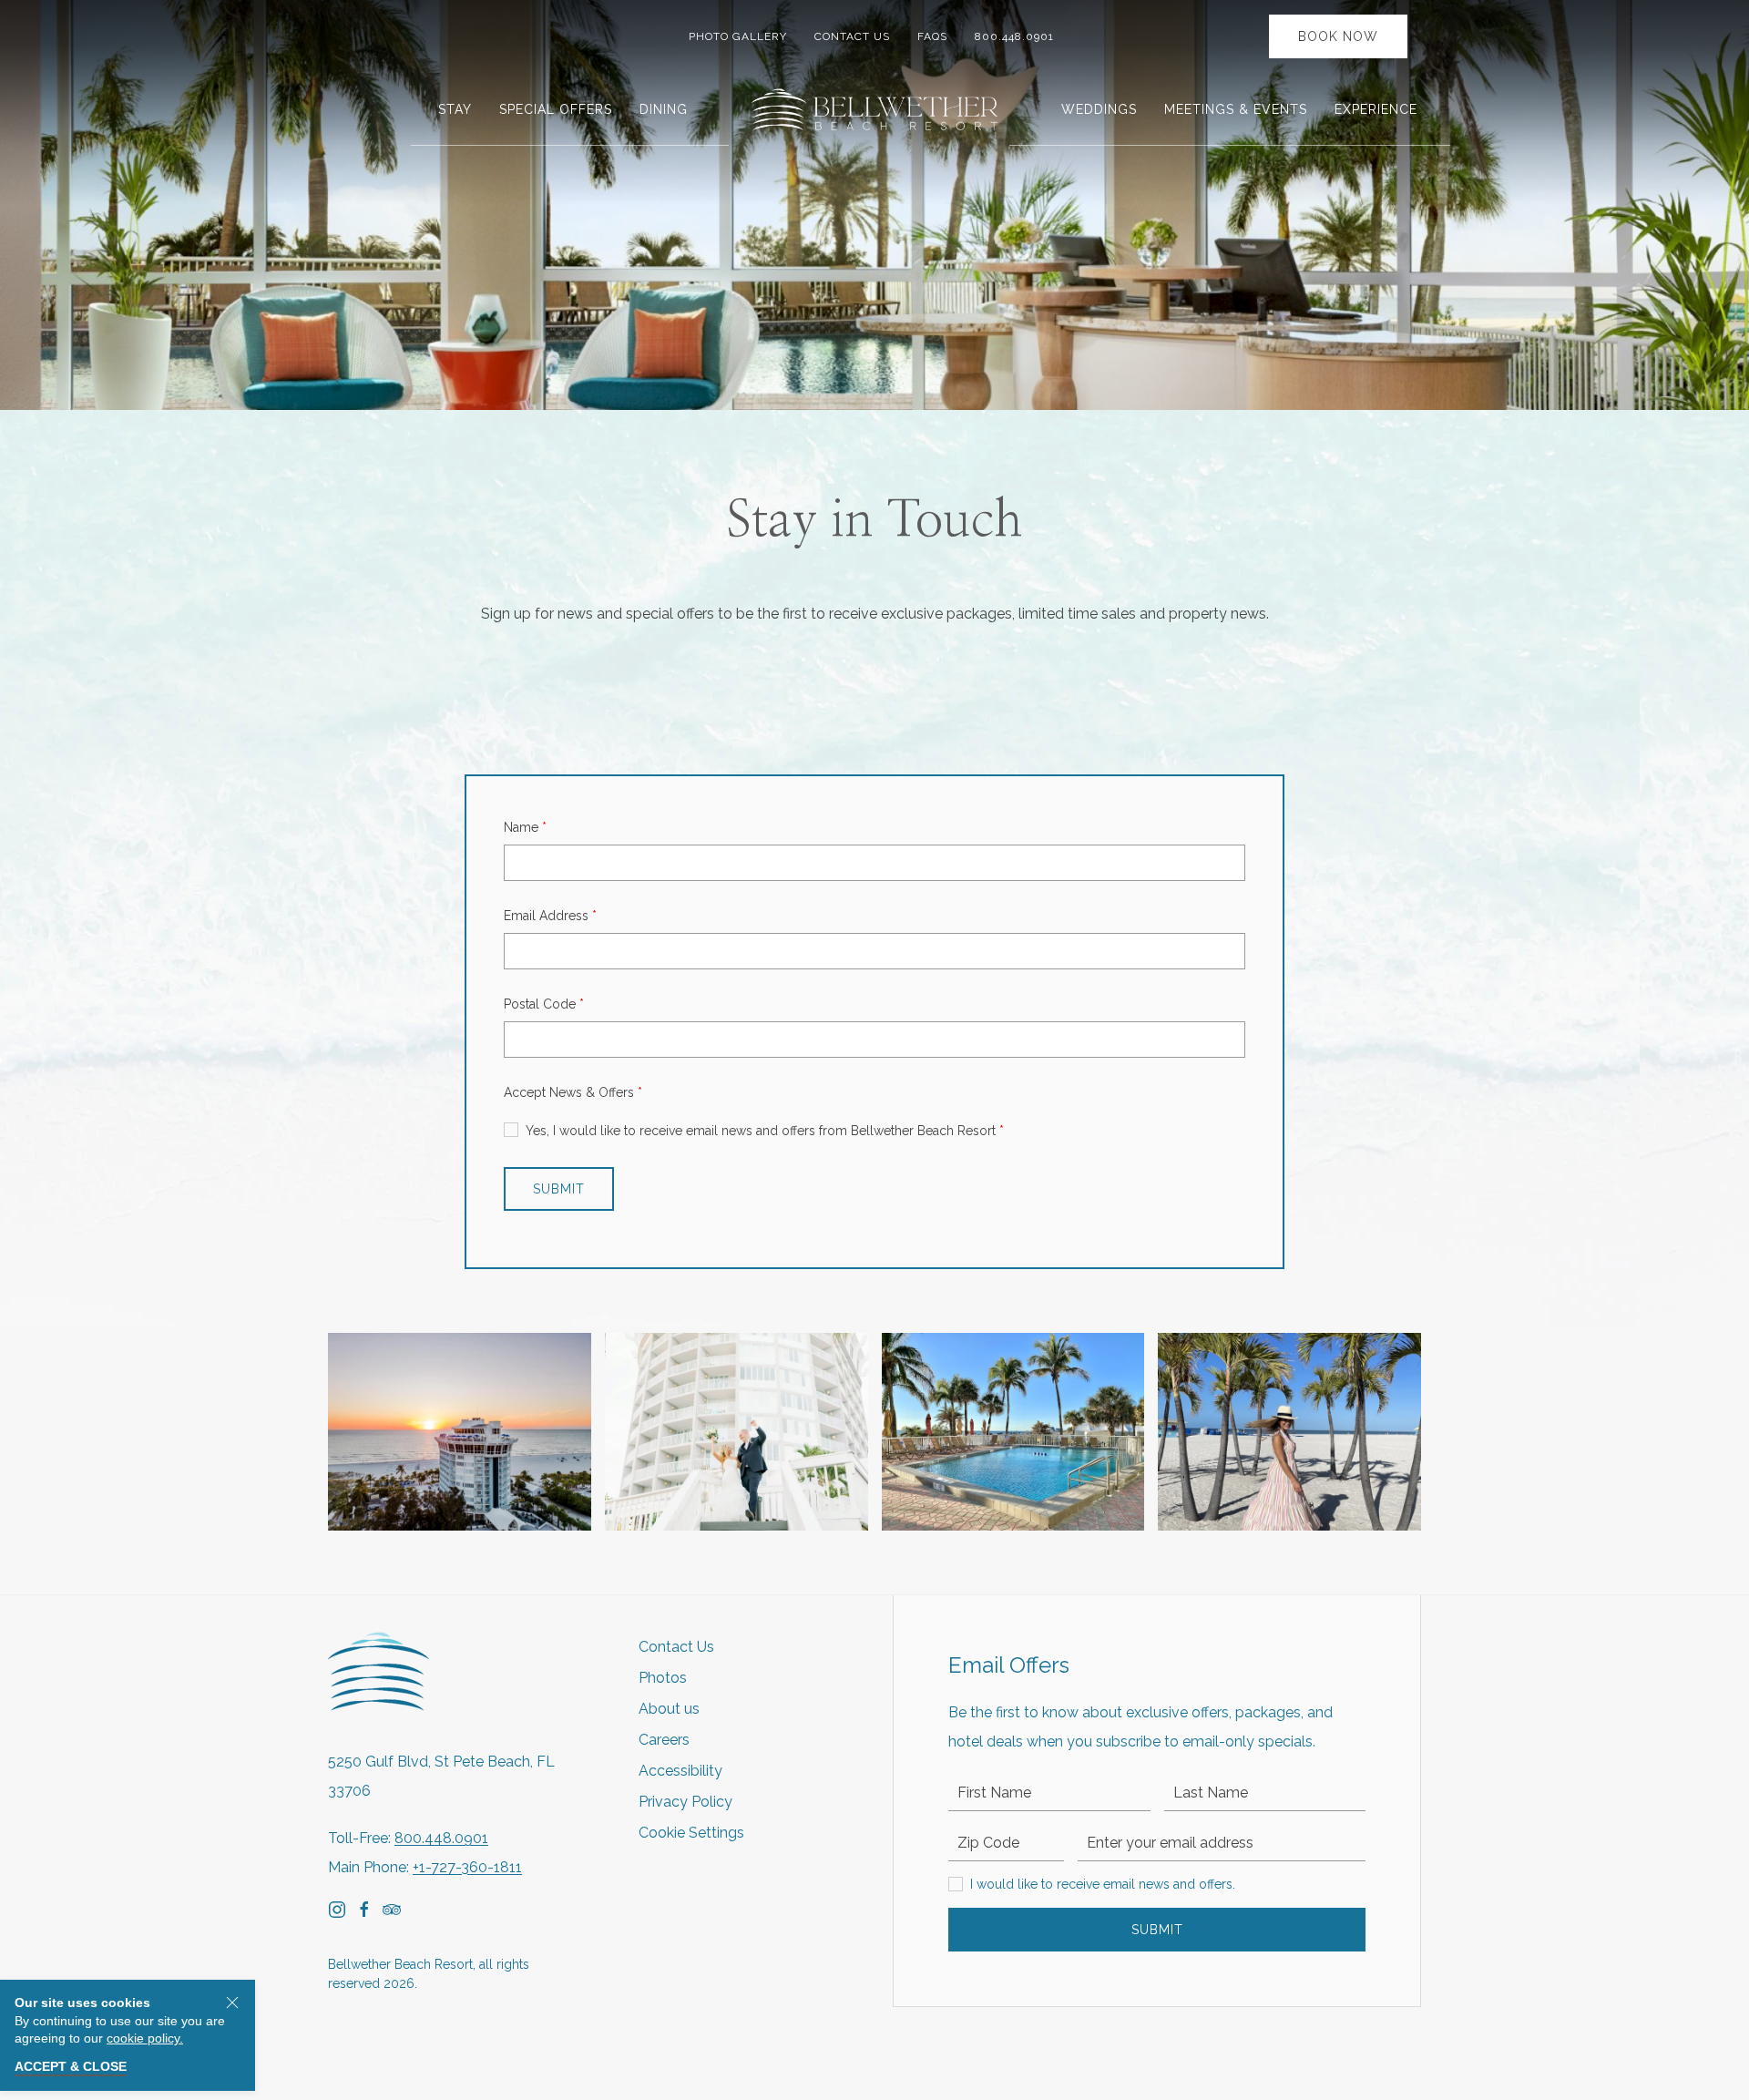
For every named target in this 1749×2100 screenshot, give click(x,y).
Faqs (932, 36)
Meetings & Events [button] (1236, 109)
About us (669, 1709)
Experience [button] (1376, 109)
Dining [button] (664, 109)
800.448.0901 (1018, 36)
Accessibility (680, 1771)
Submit (1157, 1930)
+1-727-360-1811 (467, 1867)
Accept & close (71, 2066)
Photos (663, 1678)
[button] (460, 1432)
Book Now (1338, 36)
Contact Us (852, 36)
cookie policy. (145, 2038)
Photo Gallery (738, 36)
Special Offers (556, 109)
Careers (664, 1740)
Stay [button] (455, 109)
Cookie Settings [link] (691, 1833)
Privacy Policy (685, 1802)
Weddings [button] (1099, 109)
